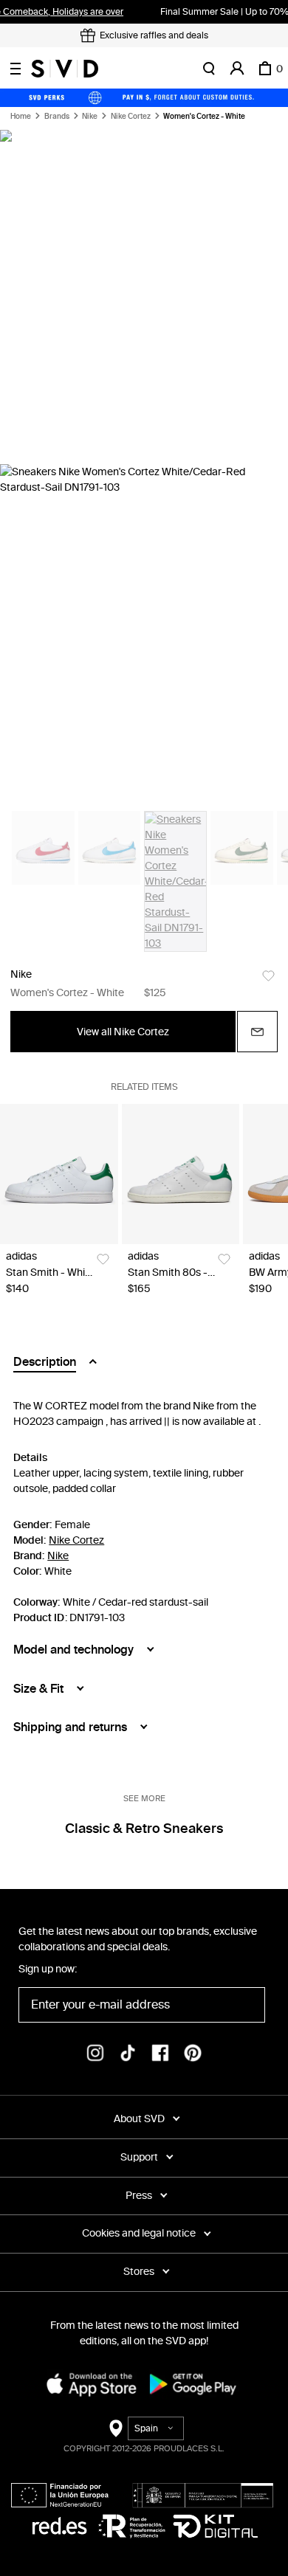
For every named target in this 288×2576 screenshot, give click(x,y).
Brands (57, 117)
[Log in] (237, 69)
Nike (90, 117)
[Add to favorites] (268, 976)
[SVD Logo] (65, 69)
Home (21, 117)
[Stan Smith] (59, 1174)
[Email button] (257, 1032)
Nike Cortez (131, 117)
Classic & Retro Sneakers (144, 1829)
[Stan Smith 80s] (181, 1174)
